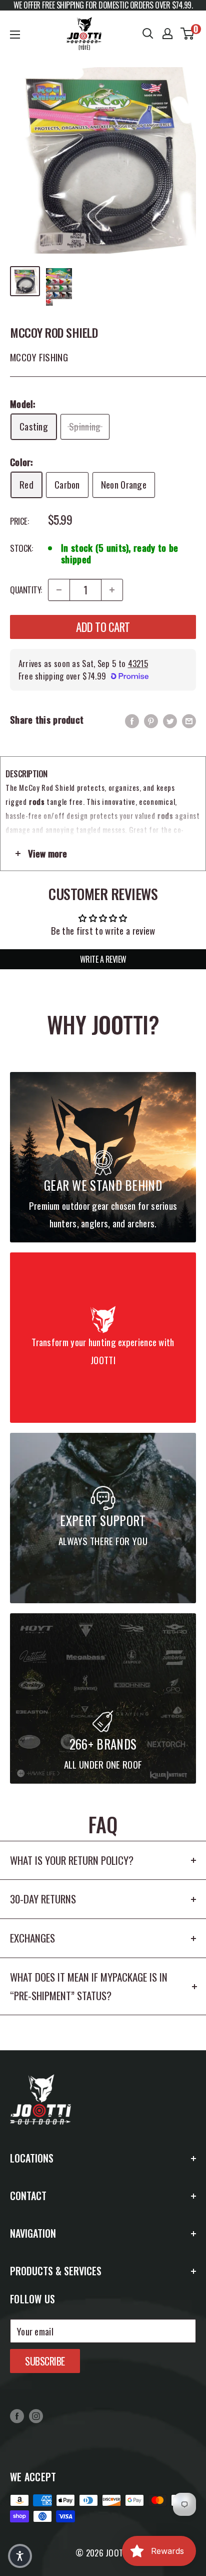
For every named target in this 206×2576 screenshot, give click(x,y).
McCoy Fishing (39, 357)
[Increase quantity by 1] (112, 590)
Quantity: (26, 590)
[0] (188, 34)
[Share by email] (189, 720)
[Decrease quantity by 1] (59, 590)
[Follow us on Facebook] (17, 2415)
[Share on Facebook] (132, 720)
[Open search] (148, 34)
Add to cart (103, 627)
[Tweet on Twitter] (170, 720)
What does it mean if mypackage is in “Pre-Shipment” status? (89, 1986)
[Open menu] (15, 35)
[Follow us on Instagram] (36, 2415)
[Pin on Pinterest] (151, 720)
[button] (20, 2556)
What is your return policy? (72, 1860)
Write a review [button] (103, 959)
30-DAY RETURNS (43, 1899)
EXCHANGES (32, 1938)
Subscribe (45, 2361)
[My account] (167, 34)
